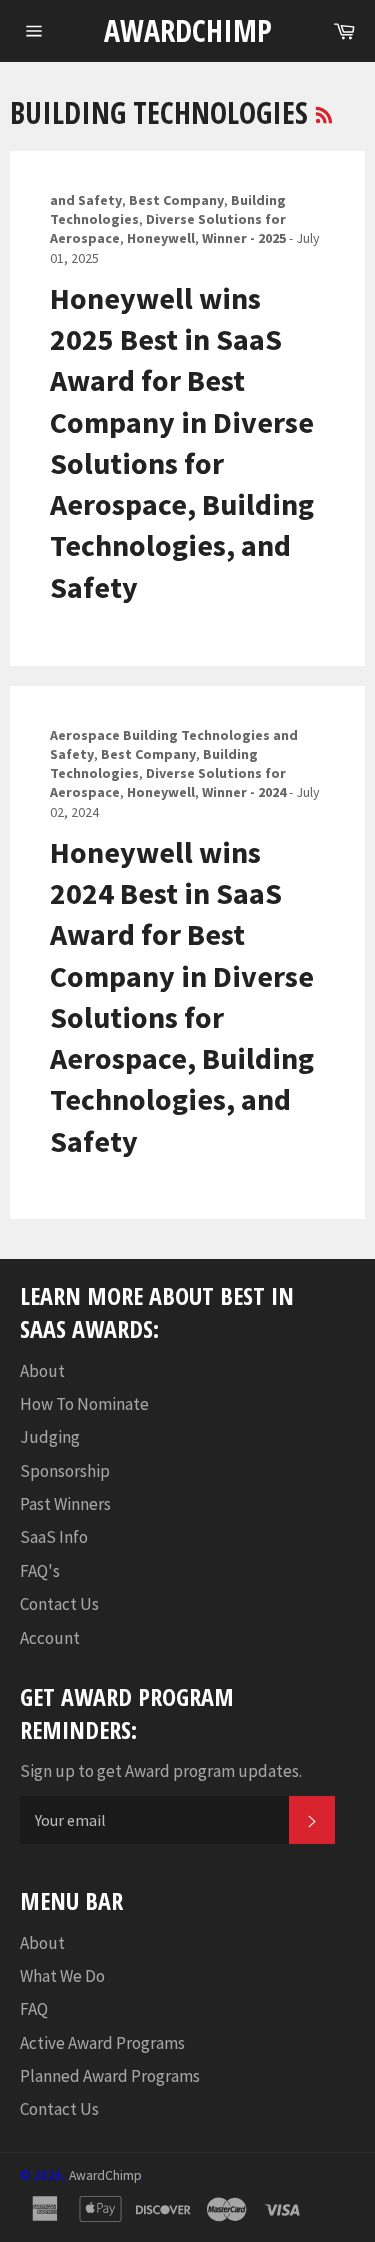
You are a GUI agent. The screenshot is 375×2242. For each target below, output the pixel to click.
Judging (50, 1437)
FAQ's (40, 1571)
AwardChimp (188, 30)
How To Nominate (84, 1404)
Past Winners (65, 1504)
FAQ (34, 2009)
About (42, 1371)
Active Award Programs (102, 2043)
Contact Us (59, 1604)
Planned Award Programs (110, 2076)
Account (50, 1638)
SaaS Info (54, 1537)
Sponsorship (65, 1471)
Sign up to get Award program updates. (161, 1771)
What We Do (62, 1976)
